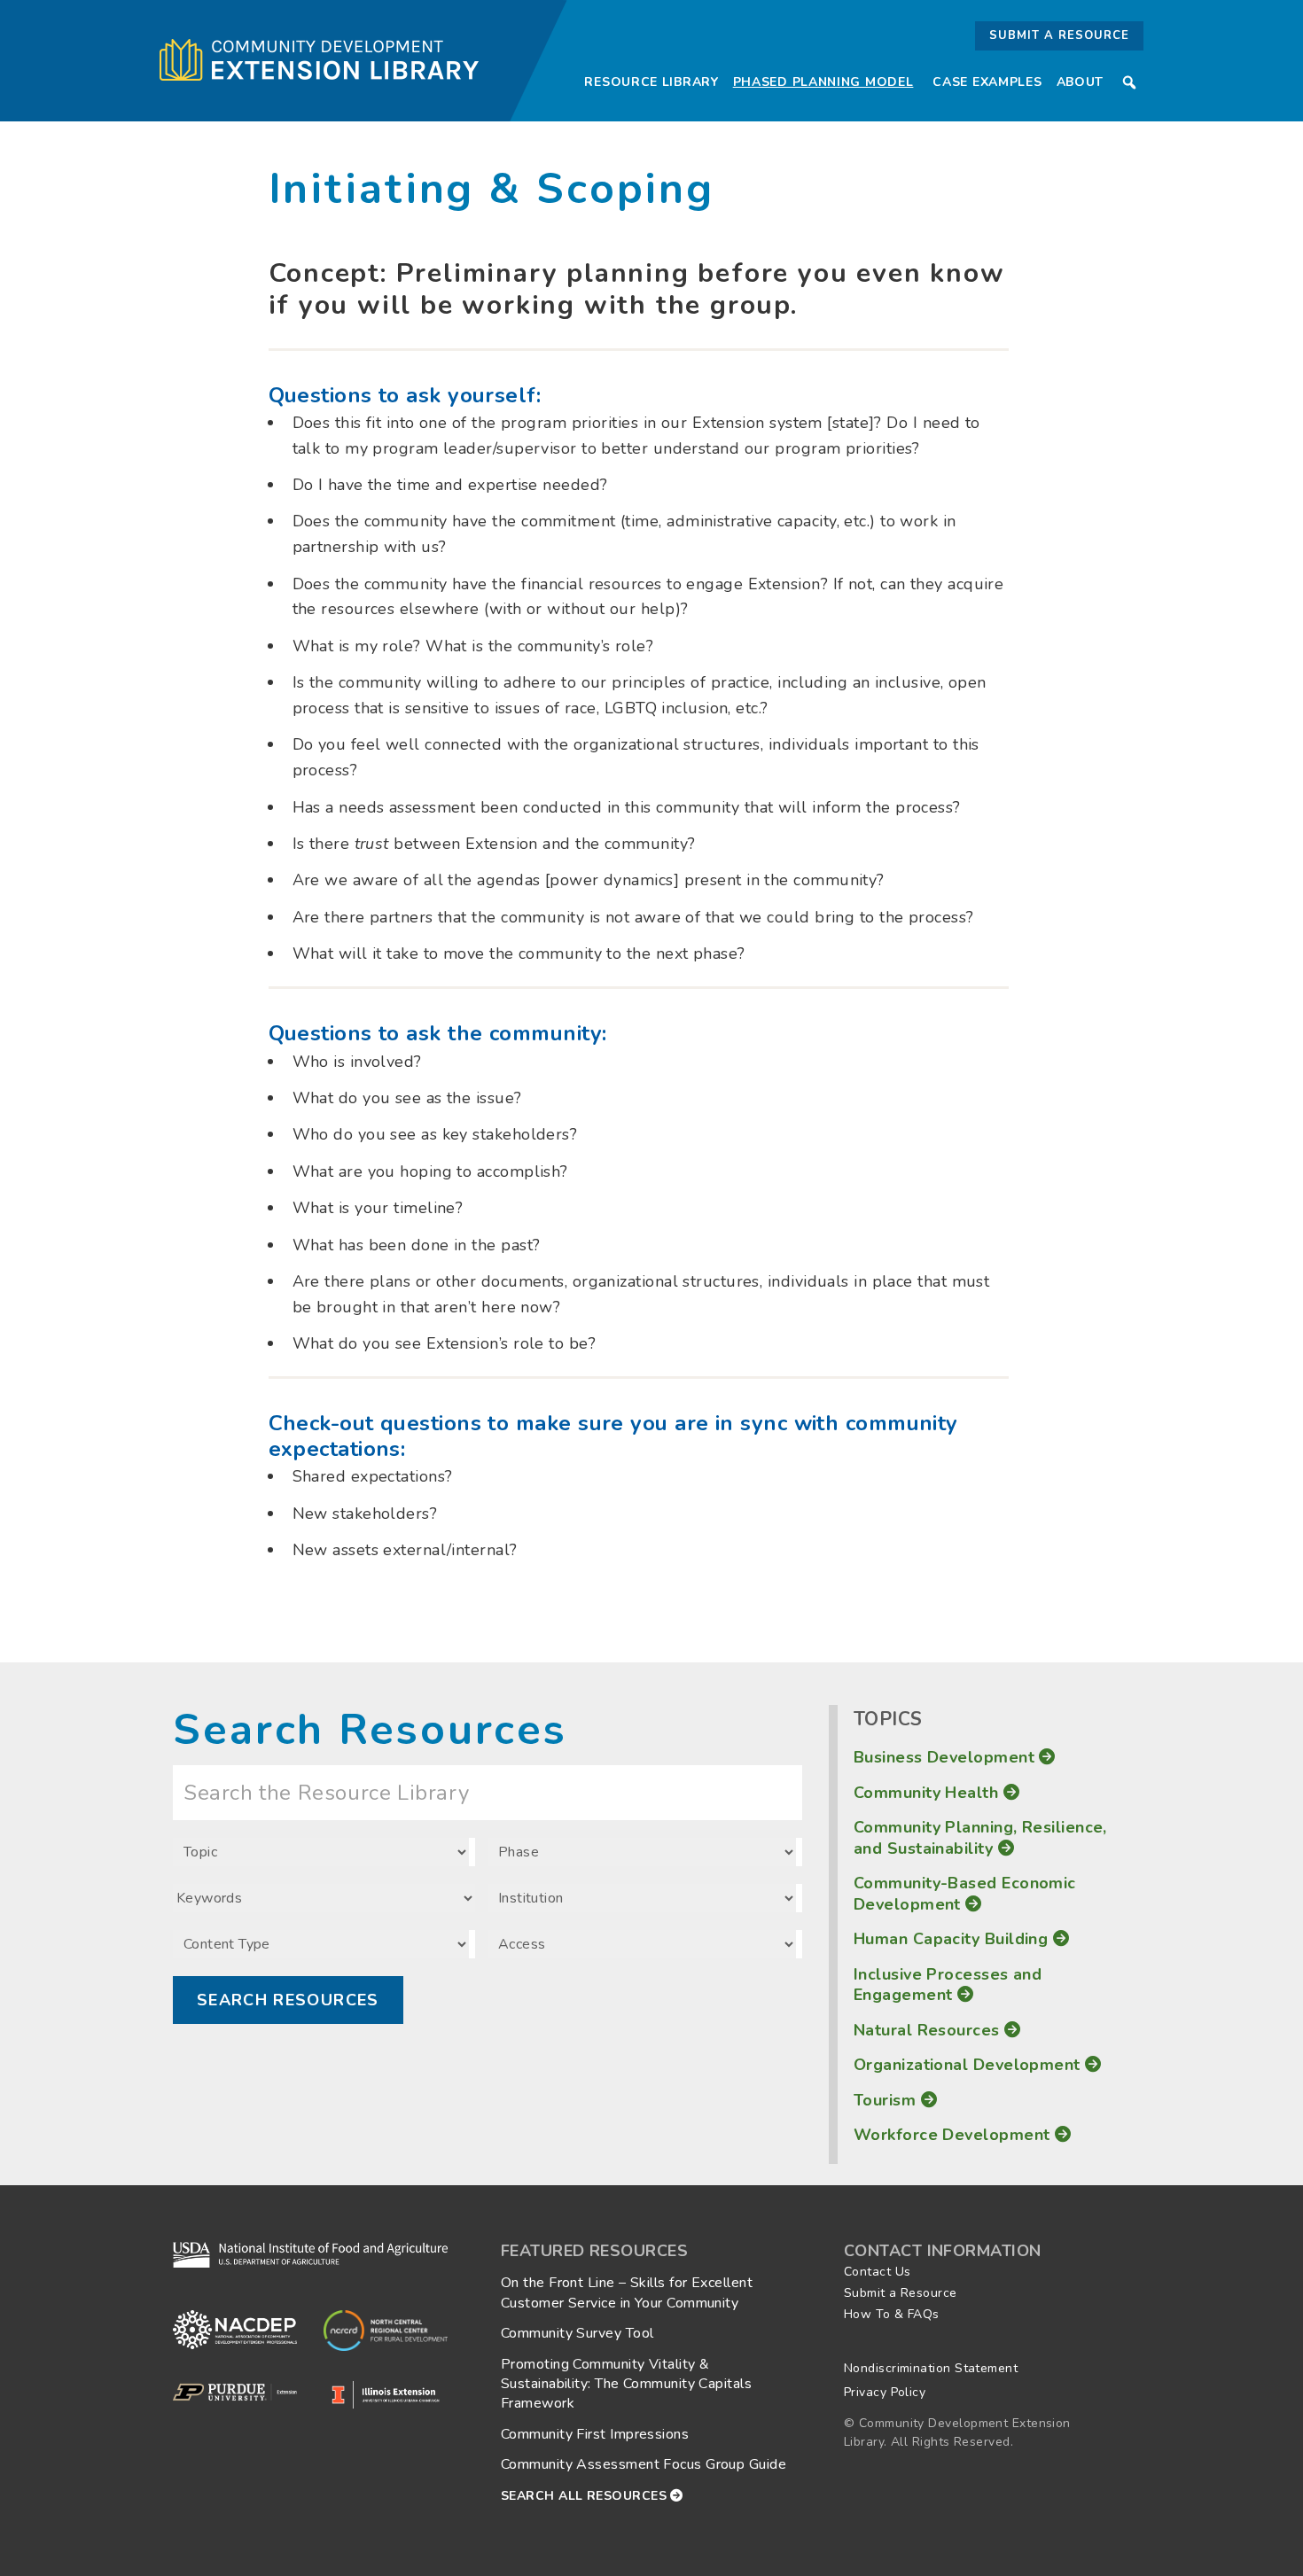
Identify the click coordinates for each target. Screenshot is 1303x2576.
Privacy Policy (885, 2392)
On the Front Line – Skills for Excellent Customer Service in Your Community (627, 2292)
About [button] (1081, 82)
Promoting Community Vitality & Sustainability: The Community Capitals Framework (626, 2384)
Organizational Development (969, 2065)
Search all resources (585, 2496)
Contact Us (878, 2272)
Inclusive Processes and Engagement (948, 1985)
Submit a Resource (1059, 35)
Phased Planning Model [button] (823, 82)
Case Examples (987, 82)
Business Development (946, 1757)
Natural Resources (929, 2030)
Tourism (887, 2100)
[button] (1129, 82)
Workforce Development (954, 2135)
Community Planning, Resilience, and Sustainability (980, 1837)
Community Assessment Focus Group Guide (644, 2464)
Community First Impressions (595, 2434)
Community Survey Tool (577, 2333)
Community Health (928, 1793)
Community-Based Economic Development (965, 1893)
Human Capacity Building (953, 1939)
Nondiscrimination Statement (931, 2368)
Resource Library (651, 82)
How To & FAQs (892, 2314)
